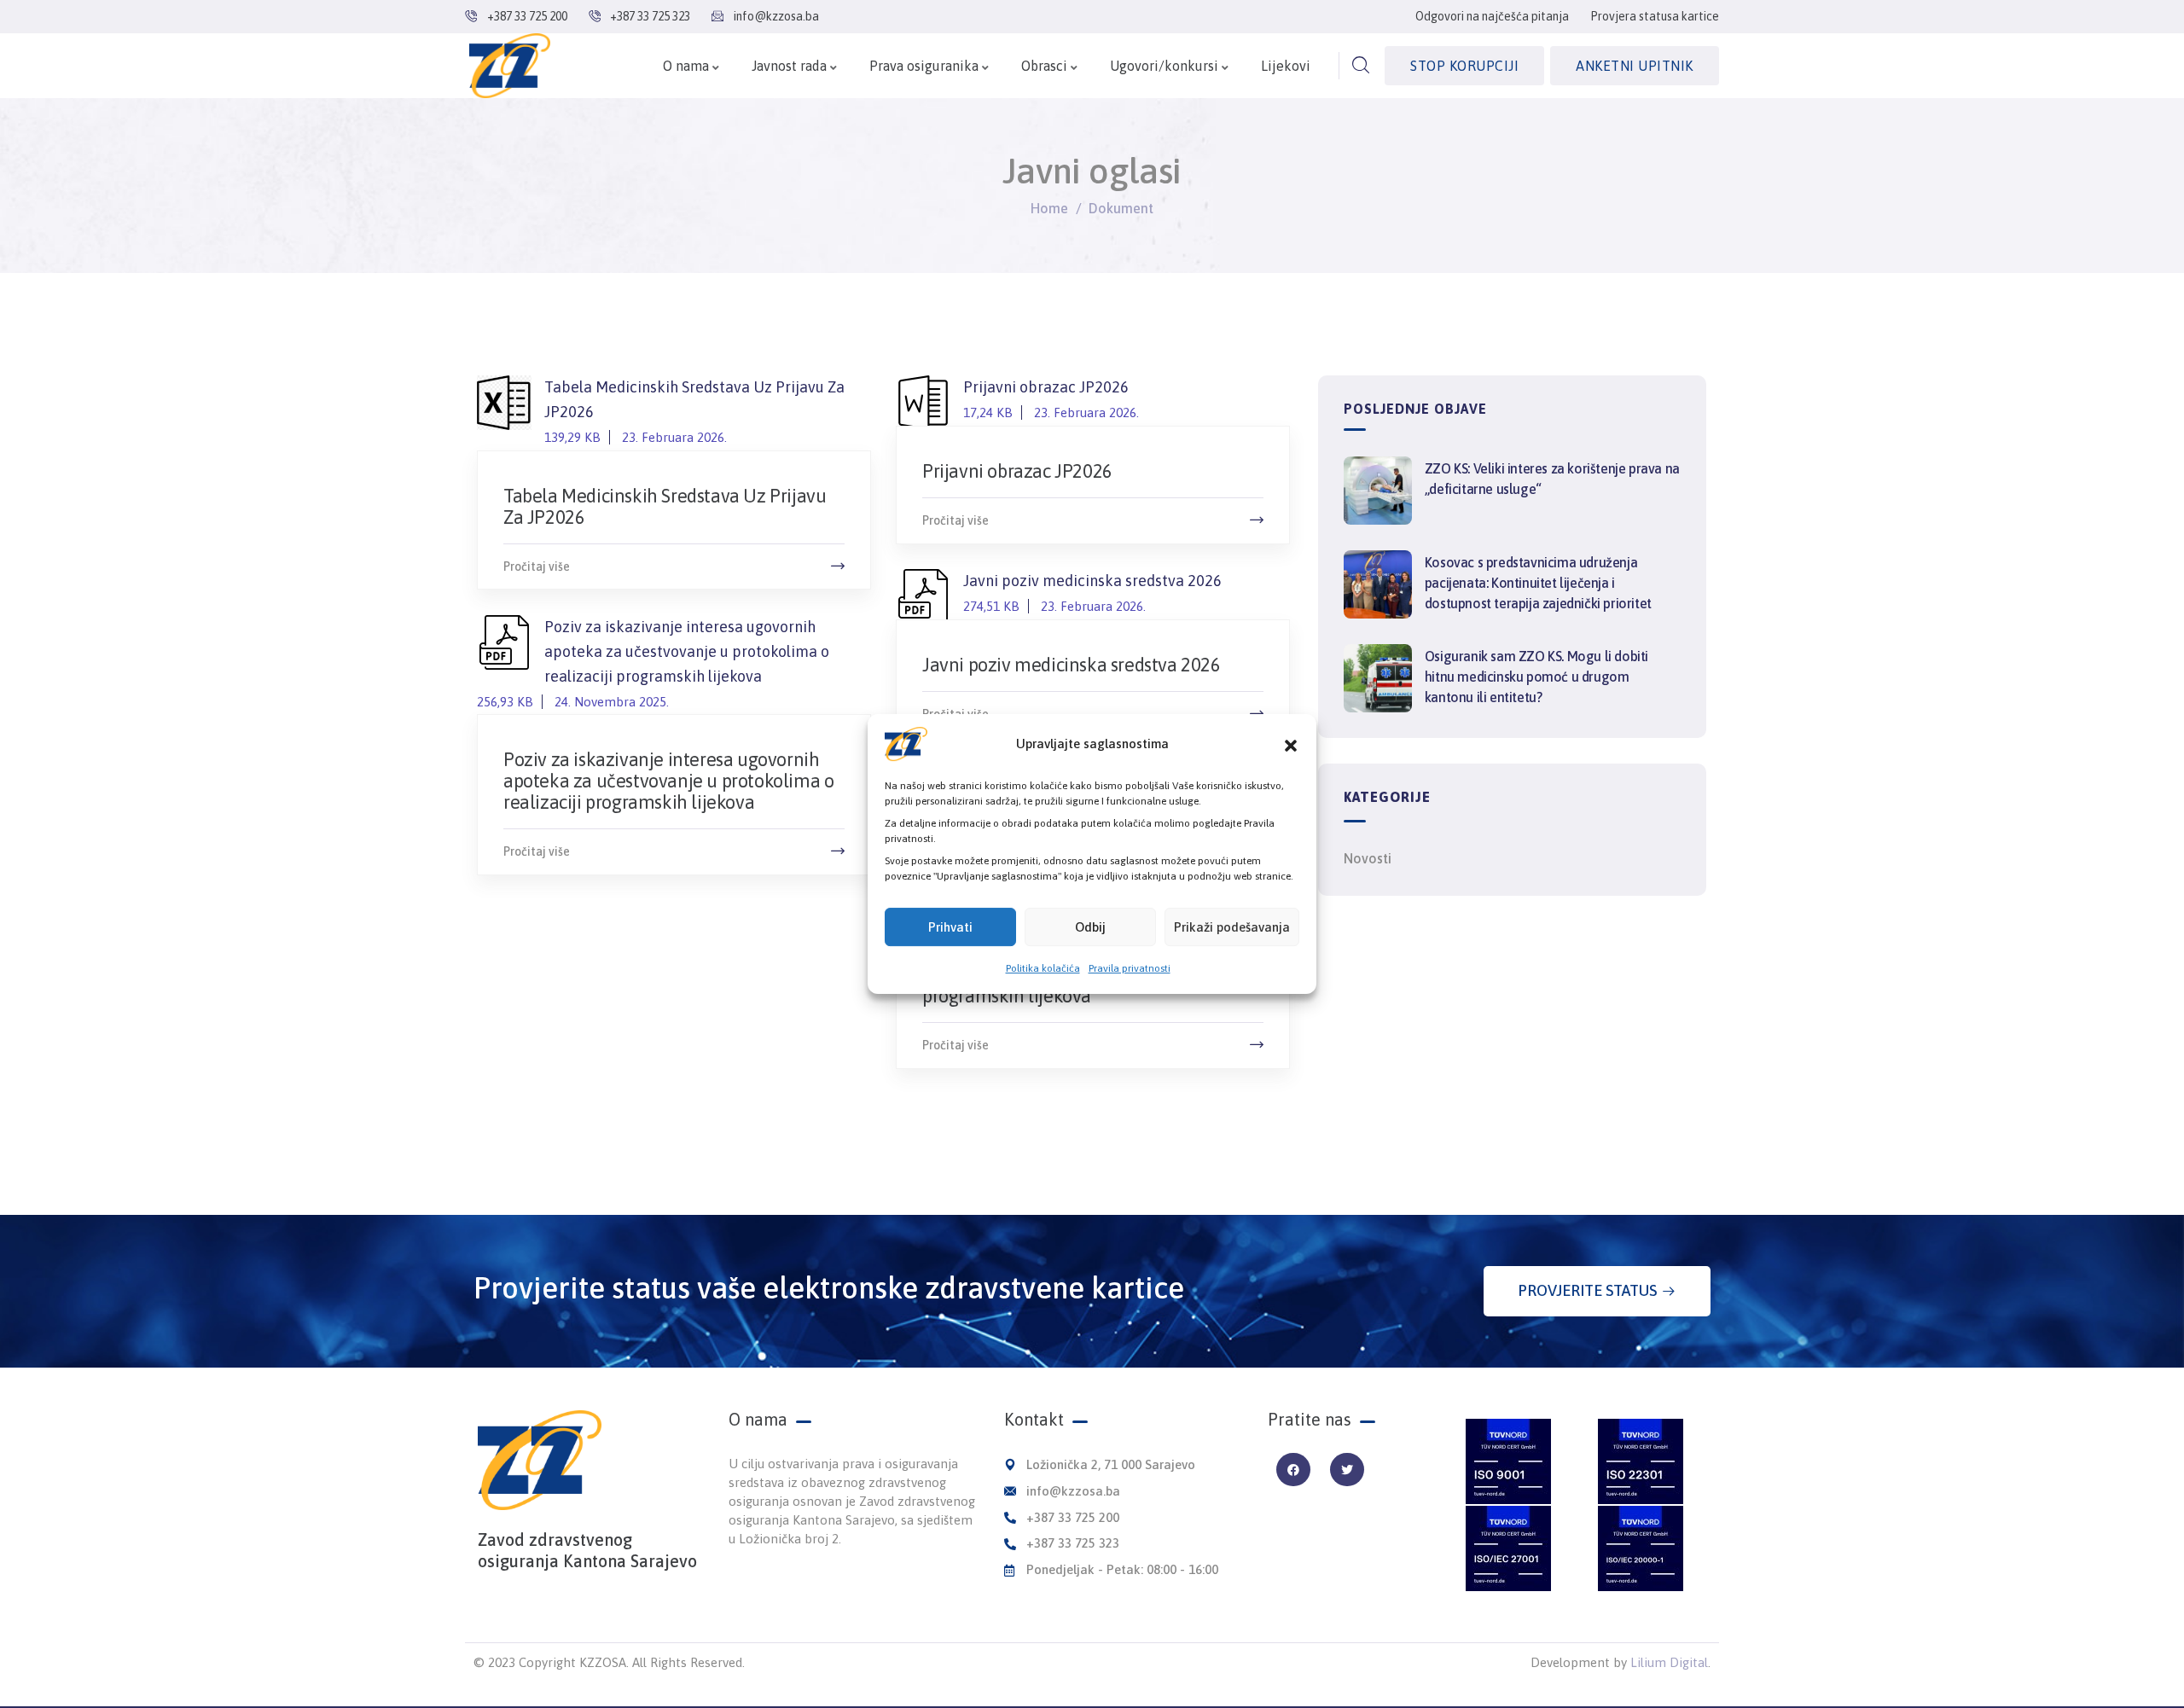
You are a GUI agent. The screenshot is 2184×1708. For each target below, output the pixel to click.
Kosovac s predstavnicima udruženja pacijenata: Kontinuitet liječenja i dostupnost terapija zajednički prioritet (1538, 583)
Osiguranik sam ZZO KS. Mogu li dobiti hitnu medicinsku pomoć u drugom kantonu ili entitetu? (1536, 677)
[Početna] (510, 66)
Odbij (1090, 927)
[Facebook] (1293, 1470)
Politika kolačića (1043, 968)
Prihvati (950, 927)
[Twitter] (1347, 1470)
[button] (1291, 744)
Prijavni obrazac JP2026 (1051, 399)
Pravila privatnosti (1130, 968)
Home (1049, 208)
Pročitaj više (537, 566)
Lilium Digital (1669, 1662)
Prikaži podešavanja (1232, 927)
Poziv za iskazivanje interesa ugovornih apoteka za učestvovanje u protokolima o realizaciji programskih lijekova (668, 781)
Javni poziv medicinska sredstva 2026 (1092, 593)
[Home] (540, 1460)
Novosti (1368, 858)
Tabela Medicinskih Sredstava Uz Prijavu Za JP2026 (665, 506)
